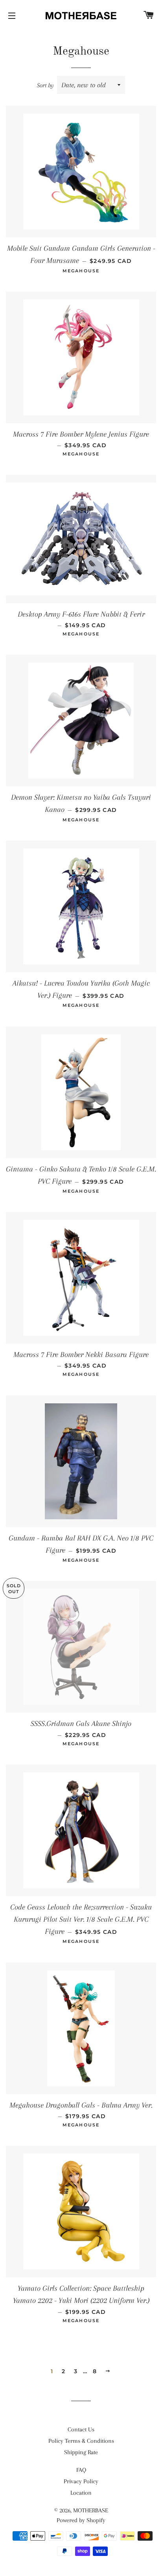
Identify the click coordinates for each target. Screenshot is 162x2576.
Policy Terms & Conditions (81, 2441)
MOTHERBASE (91, 2510)
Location (81, 2493)
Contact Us (81, 2429)
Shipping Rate (81, 2452)
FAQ (81, 2470)
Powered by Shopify (81, 2520)
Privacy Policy (81, 2481)
